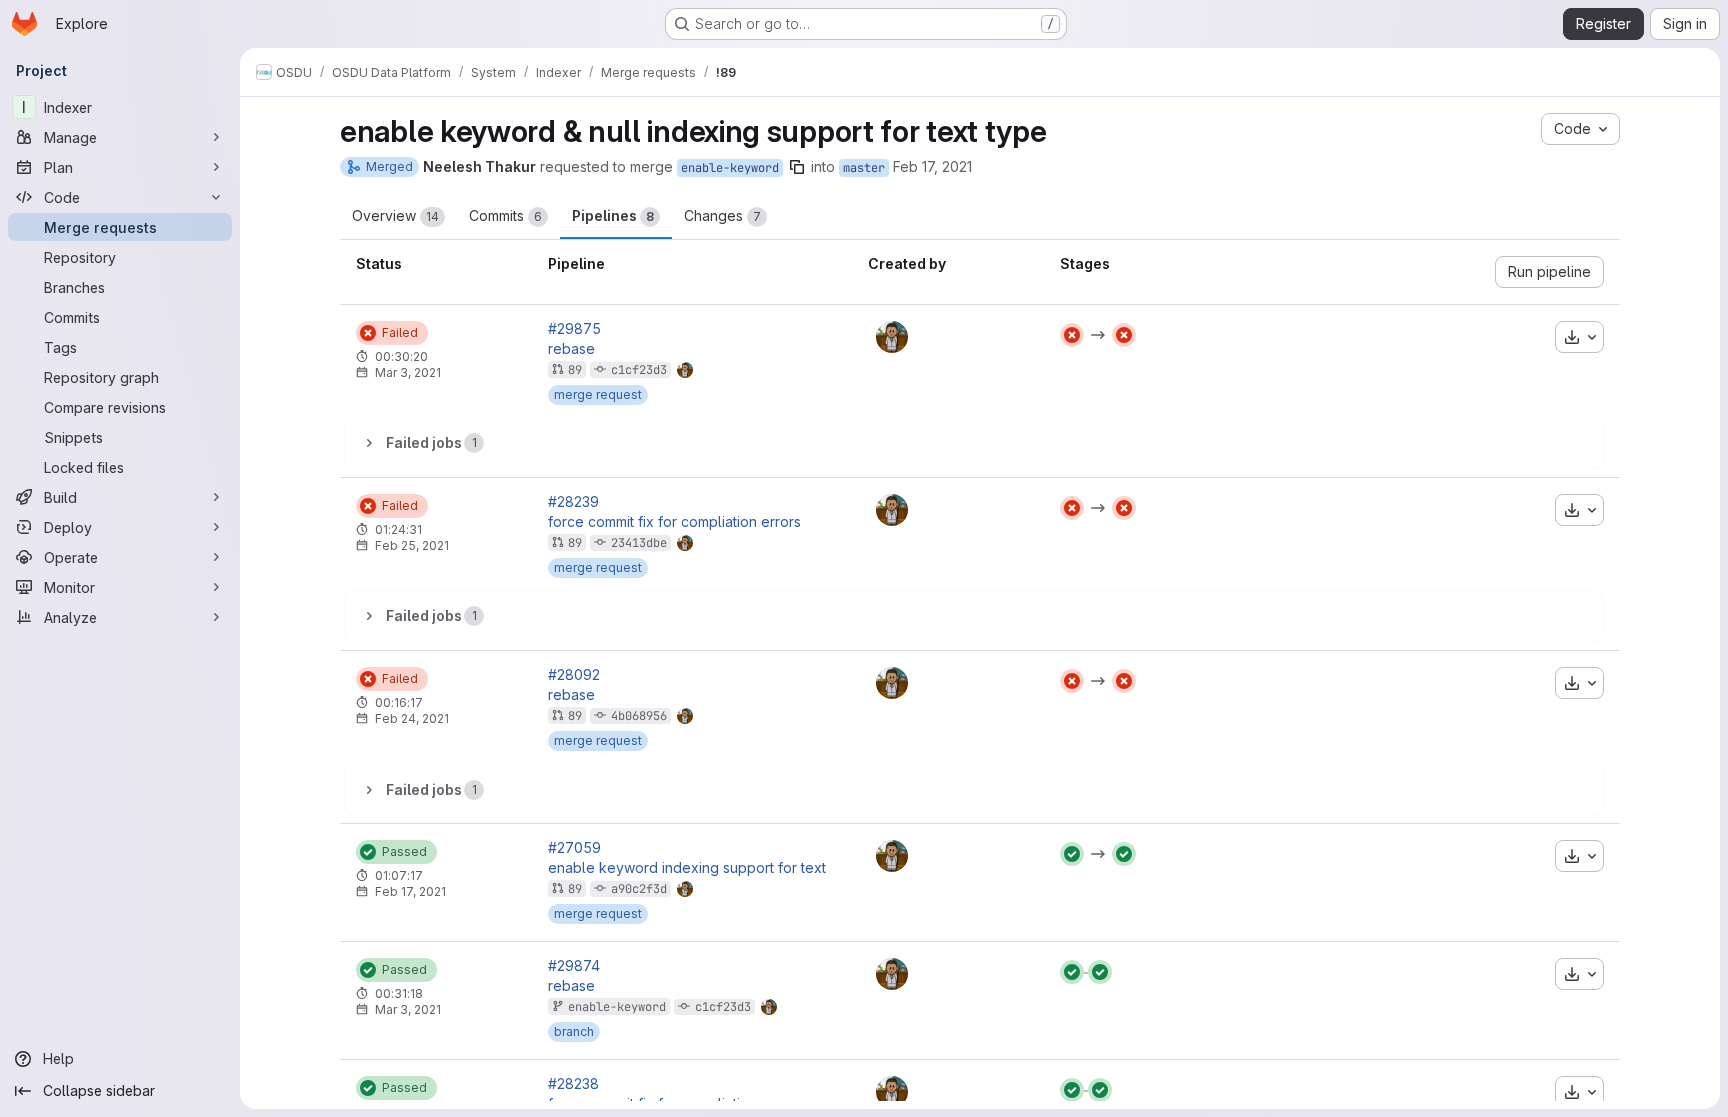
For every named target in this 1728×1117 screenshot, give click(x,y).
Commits (505, 215)
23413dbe (639, 543)
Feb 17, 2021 (932, 166)
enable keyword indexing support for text (687, 868)
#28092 (574, 675)
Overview (395, 215)
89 (575, 370)
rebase (571, 349)
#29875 (574, 329)
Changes (722, 215)
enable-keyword (730, 168)
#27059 (574, 848)
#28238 (573, 1084)
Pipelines (613, 215)
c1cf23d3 (639, 370)
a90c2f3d (639, 889)
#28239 (573, 502)
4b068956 (639, 716)
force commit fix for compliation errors (674, 522)
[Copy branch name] (797, 167)
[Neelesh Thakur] (892, 337)
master (864, 168)
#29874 (574, 966)
